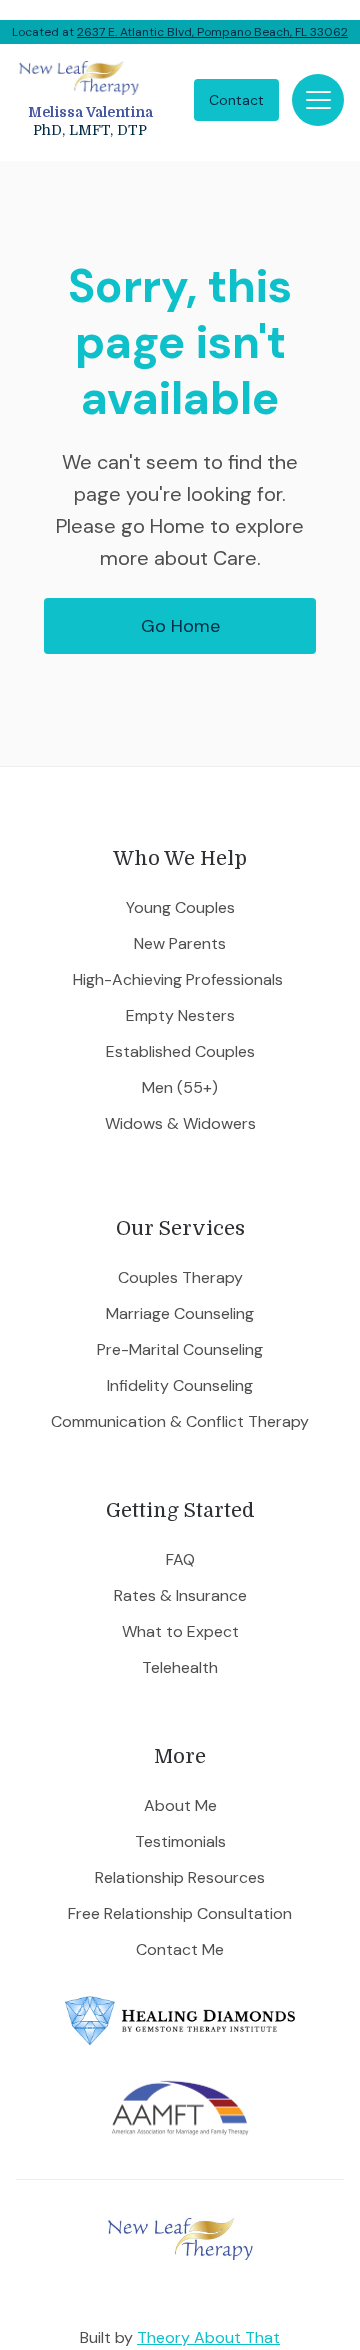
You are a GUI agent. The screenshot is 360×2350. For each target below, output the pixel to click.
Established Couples (180, 1052)
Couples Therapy (180, 1278)
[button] (318, 100)
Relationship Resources (180, 1878)
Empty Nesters (180, 1016)
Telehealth (180, 1668)
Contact (236, 100)
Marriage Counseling (180, 1314)
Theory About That (208, 2337)
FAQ (180, 1560)
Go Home (180, 626)
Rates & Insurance (180, 1596)
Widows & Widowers (180, 1124)
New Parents (180, 944)
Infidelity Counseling (180, 1386)
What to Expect (180, 1632)
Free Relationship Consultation (180, 1914)
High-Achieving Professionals (180, 980)
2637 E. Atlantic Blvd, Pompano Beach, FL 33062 (212, 32)
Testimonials (180, 1842)
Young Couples (180, 908)
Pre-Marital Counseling (180, 1350)
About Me (180, 1806)
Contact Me (180, 1950)
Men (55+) (180, 1088)
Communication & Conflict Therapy (180, 1422)
